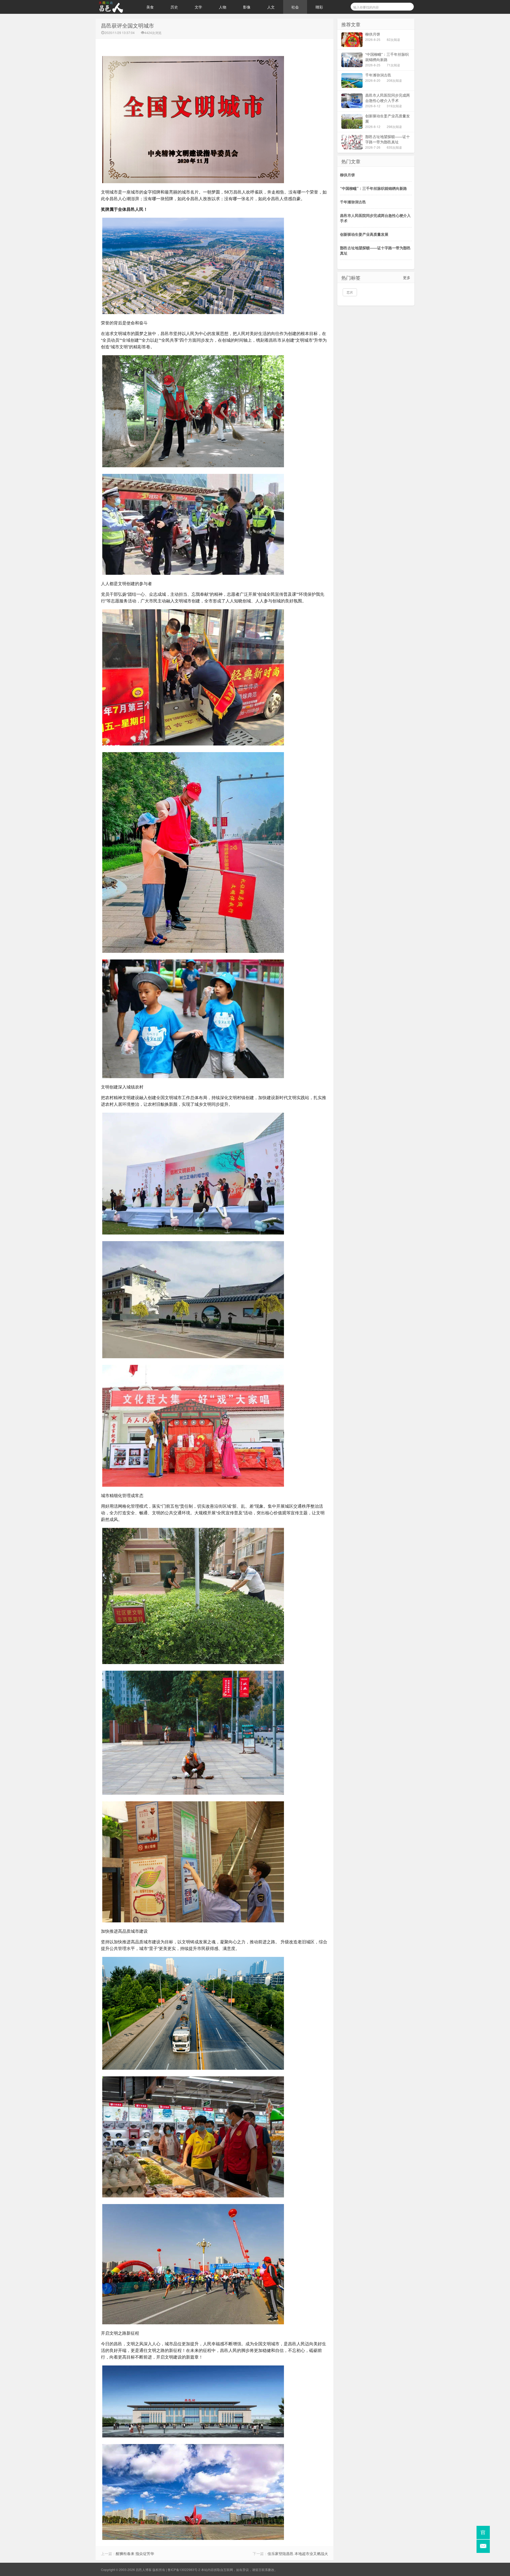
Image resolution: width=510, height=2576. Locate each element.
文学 (198, 7)
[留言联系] (483, 2546)
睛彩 (319, 7)
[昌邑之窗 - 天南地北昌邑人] (117, 7)
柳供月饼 (347, 175)
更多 (407, 277)
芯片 (350, 292)
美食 (150, 7)
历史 (174, 7)
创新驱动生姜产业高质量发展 (364, 234)
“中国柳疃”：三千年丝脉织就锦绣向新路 (373, 188)
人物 (223, 7)
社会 (295, 7)
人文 (271, 7)
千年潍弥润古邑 (353, 202)
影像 (247, 7)
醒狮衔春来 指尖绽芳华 (135, 2553)
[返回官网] (483, 2532)
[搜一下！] (407, 6)
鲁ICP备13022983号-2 (184, 2569)
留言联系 (262, 2569)
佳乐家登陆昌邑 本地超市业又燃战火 (298, 2553)
